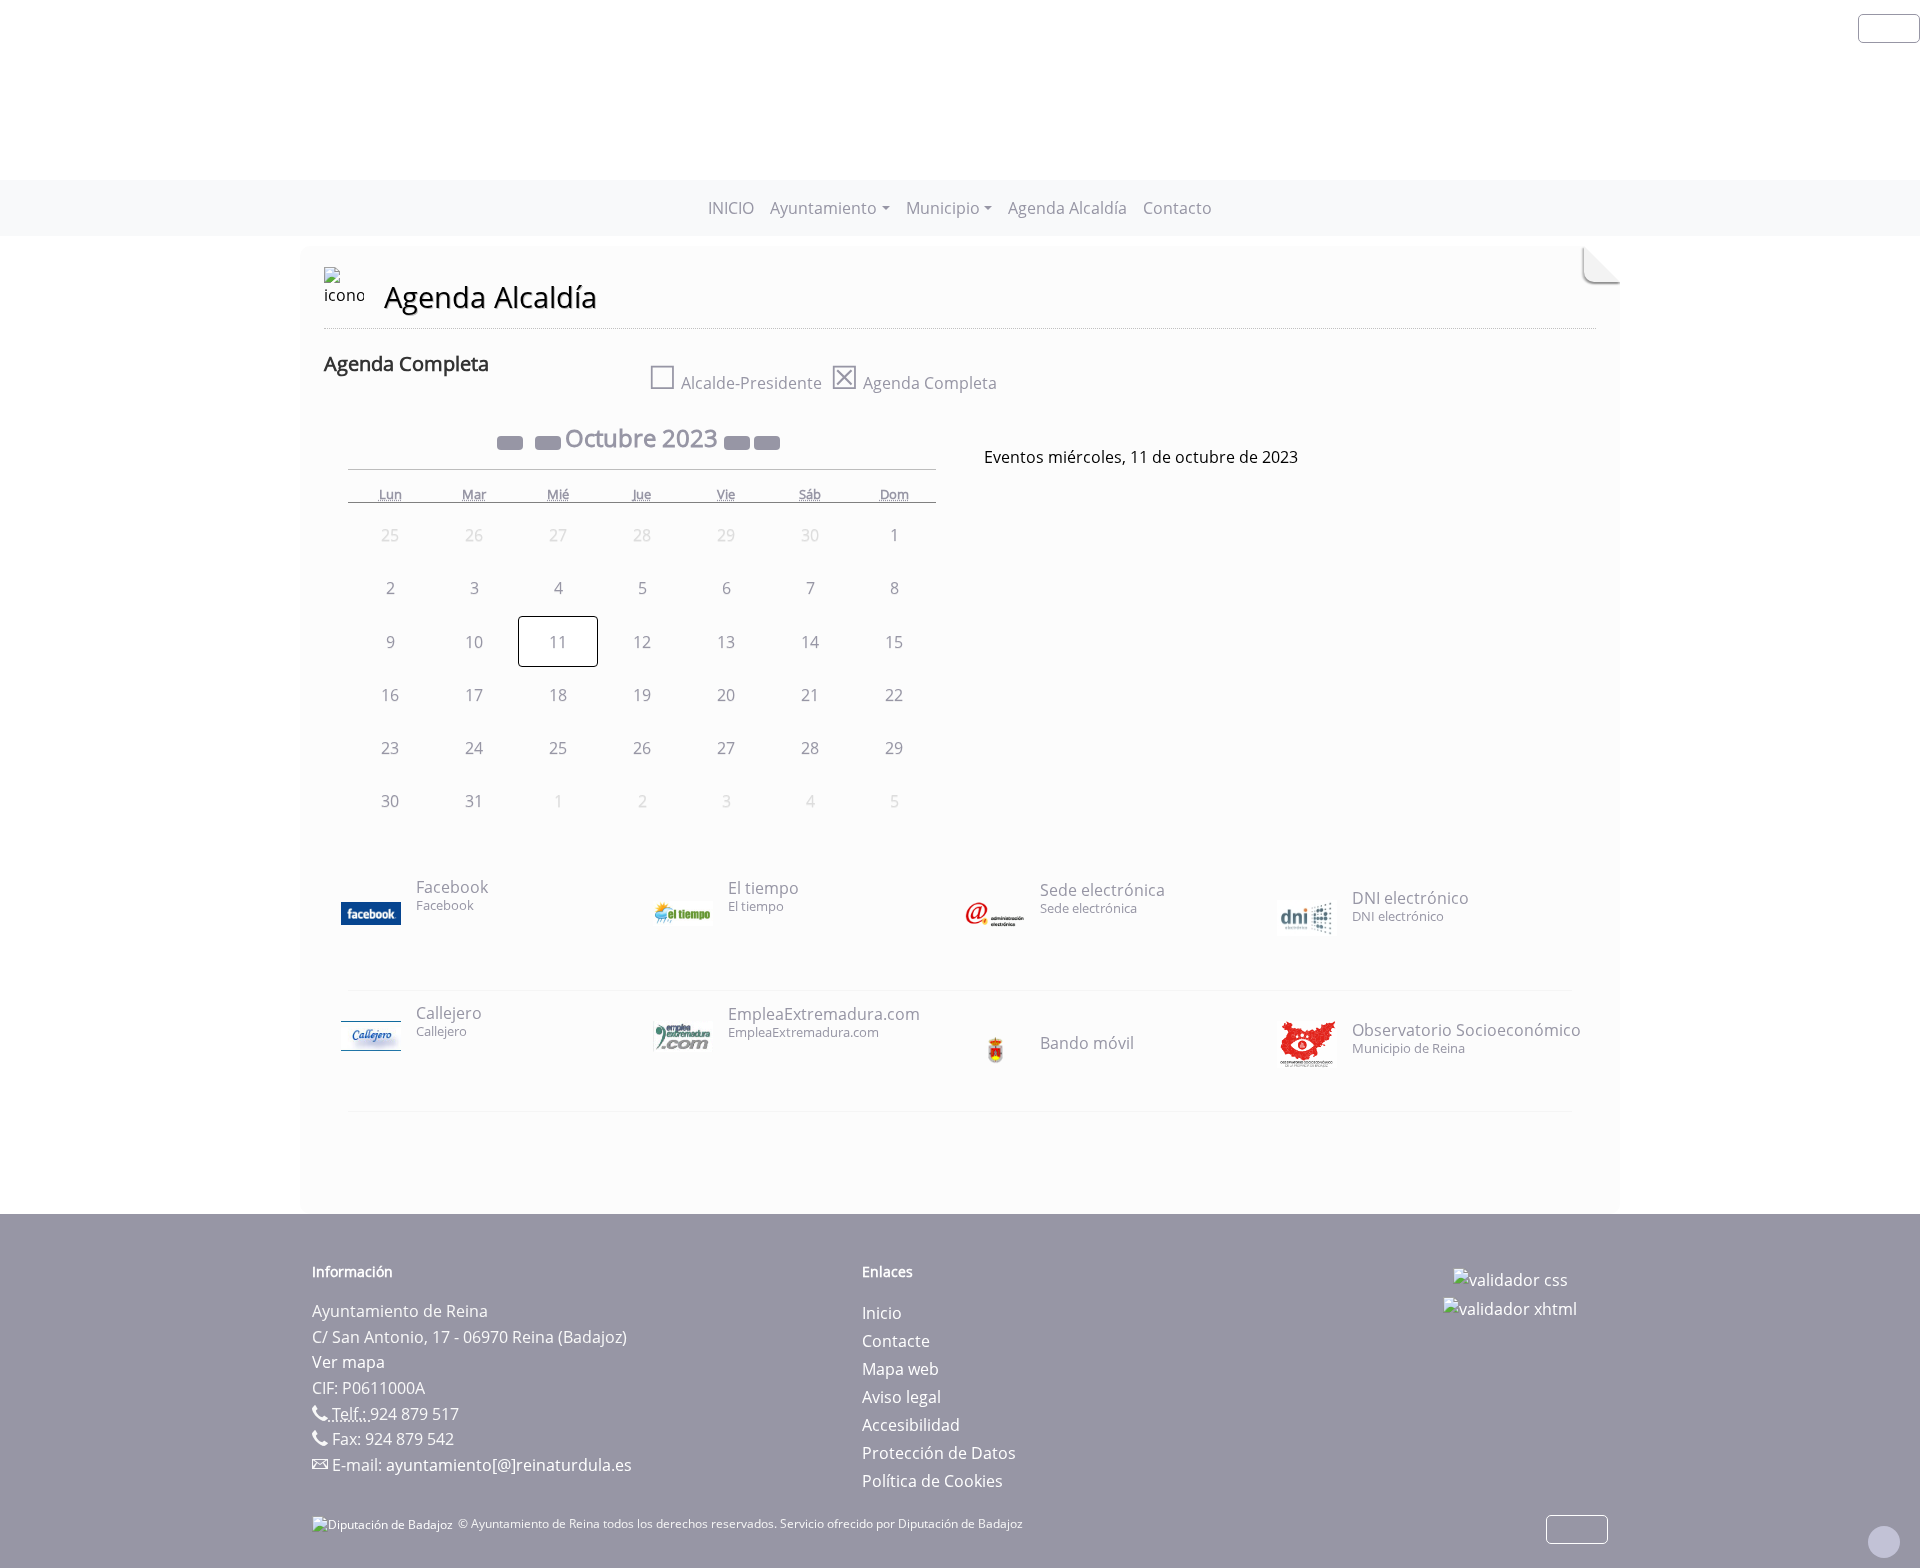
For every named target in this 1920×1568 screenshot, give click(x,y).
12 (642, 642)
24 (474, 748)
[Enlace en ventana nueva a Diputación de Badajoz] (385, 1523)
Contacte (896, 1341)
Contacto (1177, 208)
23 (390, 748)
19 (642, 695)
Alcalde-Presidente (735, 383)
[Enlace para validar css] (1510, 1278)
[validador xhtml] (1510, 1308)
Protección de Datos (939, 1453)
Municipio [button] (943, 208)
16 (390, 695)
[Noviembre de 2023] (767, 441)
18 (558, 695)
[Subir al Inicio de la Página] (1884, 1542)
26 (642, 748)
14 (810, 642)
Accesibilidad (911, 1425)
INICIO (731, 208)
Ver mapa (348, 1362)
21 (810, 695)
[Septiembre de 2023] (550, 441)
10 (474, 642)
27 (726, 748)
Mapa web (900, 1369)
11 (558, 642)
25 (558, 748)
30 (390, 801)
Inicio (882, 1313)
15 (894, 642)
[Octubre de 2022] (512, 441)
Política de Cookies (932, 1481)
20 (726, 695)
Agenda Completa (913, 383)
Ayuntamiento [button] (823, 208)
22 (894, 695)
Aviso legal (901, 1397)
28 (810, 748)
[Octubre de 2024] (739, 441)
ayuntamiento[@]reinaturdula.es (509, 1465)
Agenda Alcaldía (1067, 208)
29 (894, 748)
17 (474, 695)
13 (726, 642)
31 (474, 801)
